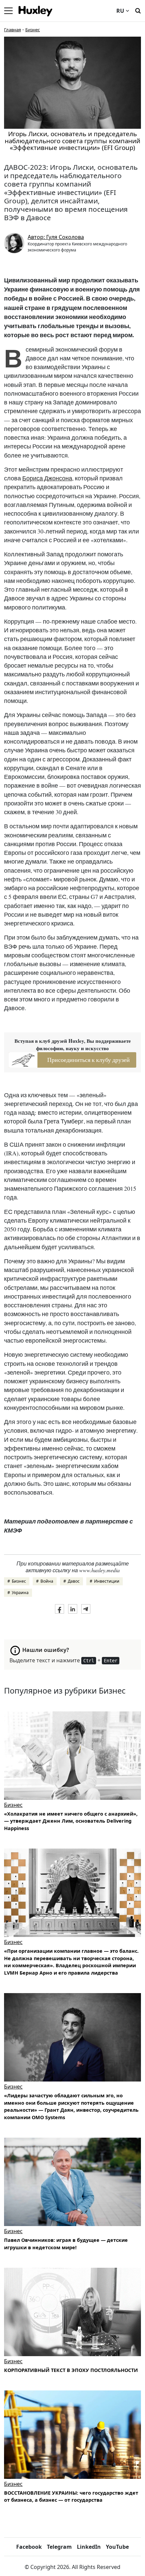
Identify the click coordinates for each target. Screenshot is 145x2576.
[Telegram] (86, 1609)
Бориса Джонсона (47, 478)
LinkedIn (89, 2547)
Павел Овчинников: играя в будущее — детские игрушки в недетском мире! (66, 2244)
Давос (74, 1581)
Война (47, 1581)
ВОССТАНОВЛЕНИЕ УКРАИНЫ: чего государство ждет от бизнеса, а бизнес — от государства (71, 2496)
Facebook (29, 2547)
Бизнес (33, 30)
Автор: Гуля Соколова (56, 237)
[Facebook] (60, 1609)
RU (120, 11)
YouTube (117, 2547)
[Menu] (8, 11)
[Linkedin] (73, 1609)
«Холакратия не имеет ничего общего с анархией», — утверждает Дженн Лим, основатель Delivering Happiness (71, 1821)
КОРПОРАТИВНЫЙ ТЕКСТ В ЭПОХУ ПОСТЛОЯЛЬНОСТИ (71, 2370)
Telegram (59, 2547)
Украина (20, 1593)
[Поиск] (138, 10)
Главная (12, 30)
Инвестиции (107, 1581)
